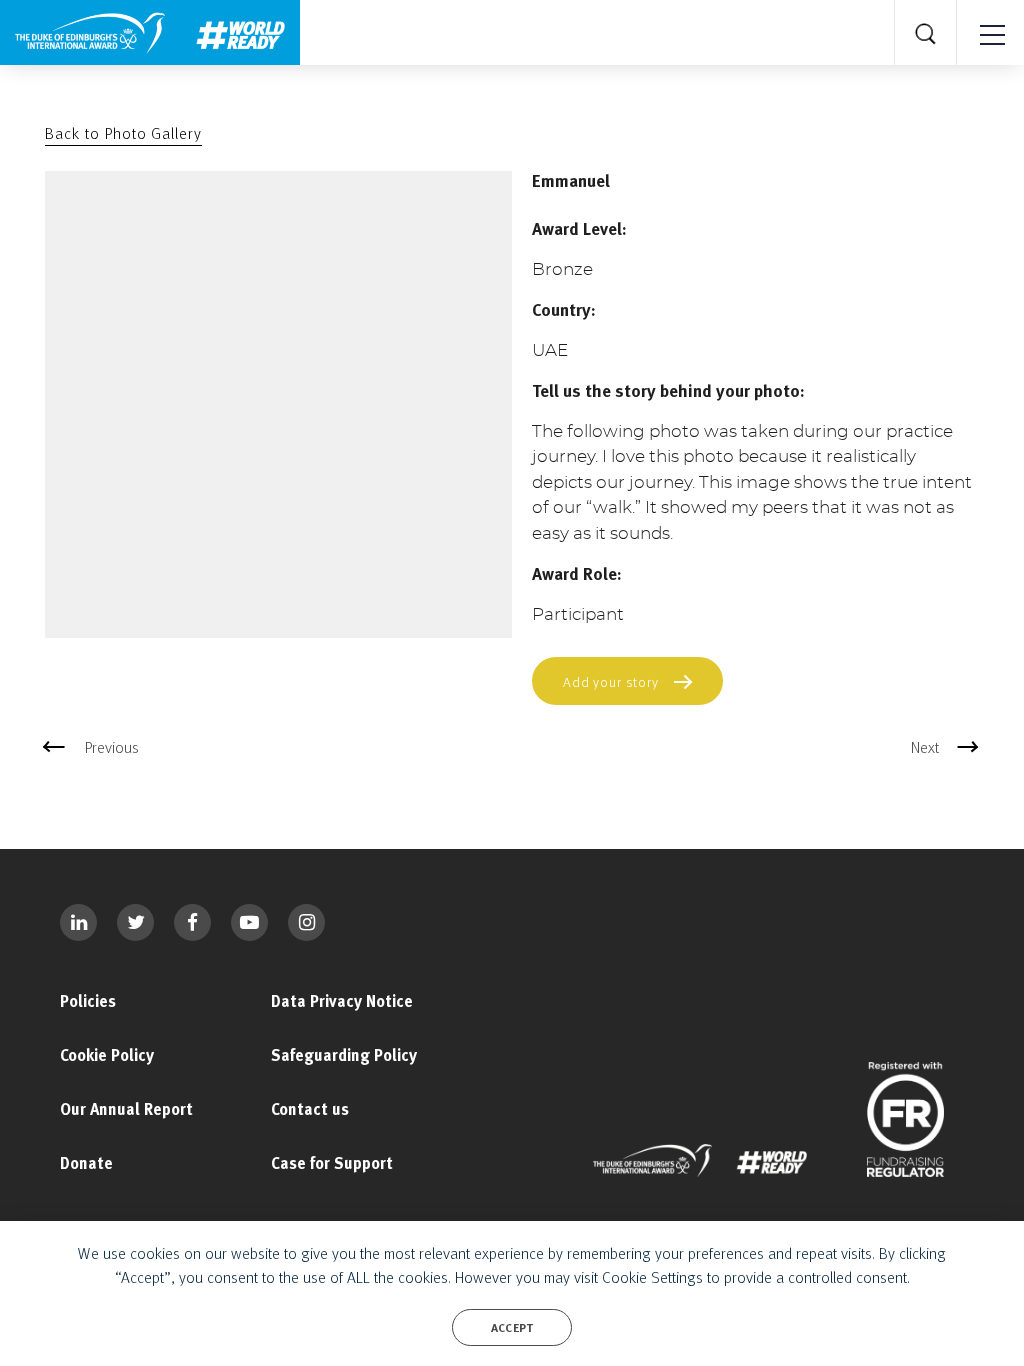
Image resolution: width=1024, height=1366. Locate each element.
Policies (88, 1001)
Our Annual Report (126, 1109)
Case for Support (332, 1163)
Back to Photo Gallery (123, 133)
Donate (86, 1163)
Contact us (310, 1109)
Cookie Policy (107, 1055)
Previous (112, 747)
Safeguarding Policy (344, 1055)
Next (925, 747)
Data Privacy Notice (342, 1001)
